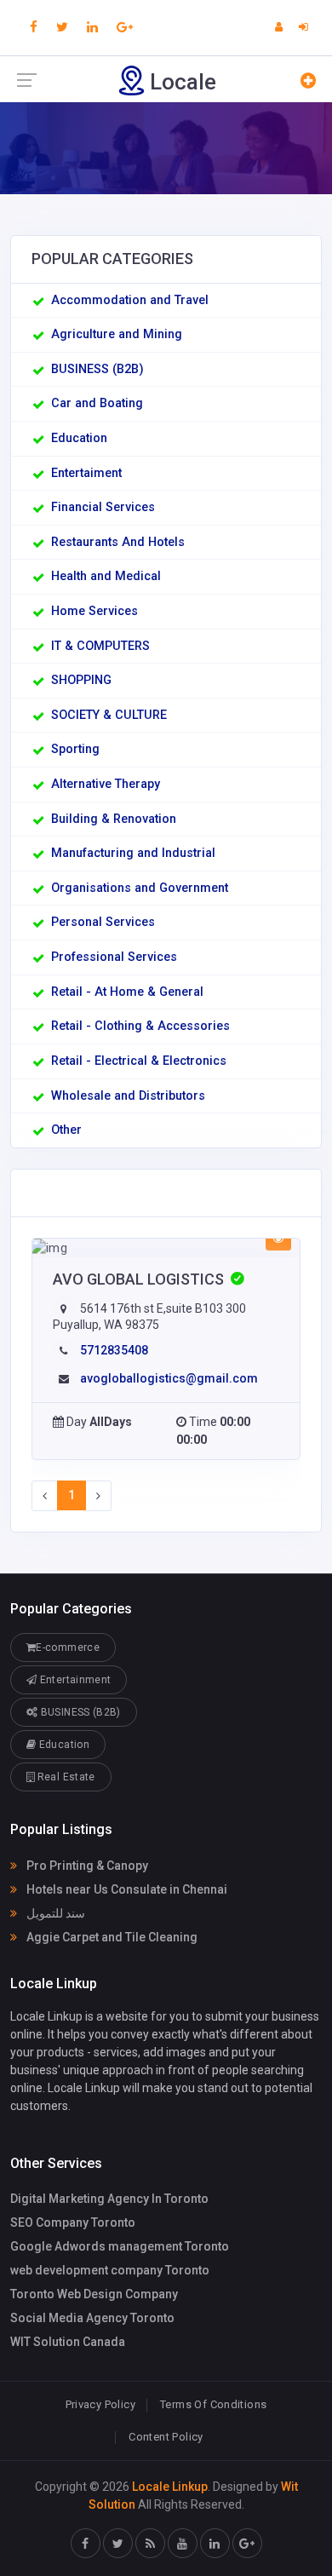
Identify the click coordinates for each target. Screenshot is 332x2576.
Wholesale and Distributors (128, 1096)
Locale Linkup (170, 2487)
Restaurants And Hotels (118, 542)
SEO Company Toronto (73, 2222)
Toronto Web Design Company (94, 2294)
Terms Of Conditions (213, 2404)
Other (66, 1130)
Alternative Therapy (106, 784)
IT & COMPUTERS (100, 646)
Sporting (75, 749)
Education (79, 438)
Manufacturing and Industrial (133, 853)
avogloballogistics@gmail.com (169, 1378)
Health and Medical (106, 576)
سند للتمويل (54, 1913)
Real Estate (64, 1777)
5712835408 (114, 1350)
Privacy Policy (100, 2404)
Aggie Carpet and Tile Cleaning (111, 1937)
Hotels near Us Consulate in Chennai (126, 1889)
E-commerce (68, 1647)
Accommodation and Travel (130, 300)
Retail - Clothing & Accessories (140, 1026)
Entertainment (74, 1680)
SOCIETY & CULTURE (109, 715)
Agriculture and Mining (117, 334)
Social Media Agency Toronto (92, 2318)
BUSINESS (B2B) (97, 369)
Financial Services (103, 507)
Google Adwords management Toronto (120, 2246)
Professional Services (114, 957)
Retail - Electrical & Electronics (139, 1061)
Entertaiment (86, 473)
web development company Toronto (110, 2270)
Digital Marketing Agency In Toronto (109, 2199)
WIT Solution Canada (68, 2342)
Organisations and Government (140, 888)
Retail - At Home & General (127, 992)
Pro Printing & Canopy (86, 1866)
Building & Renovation (114, 819)
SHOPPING (81, 680)
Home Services (94, 611)
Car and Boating (97, 403)
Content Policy (166, 2437)
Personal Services (103, 922)
